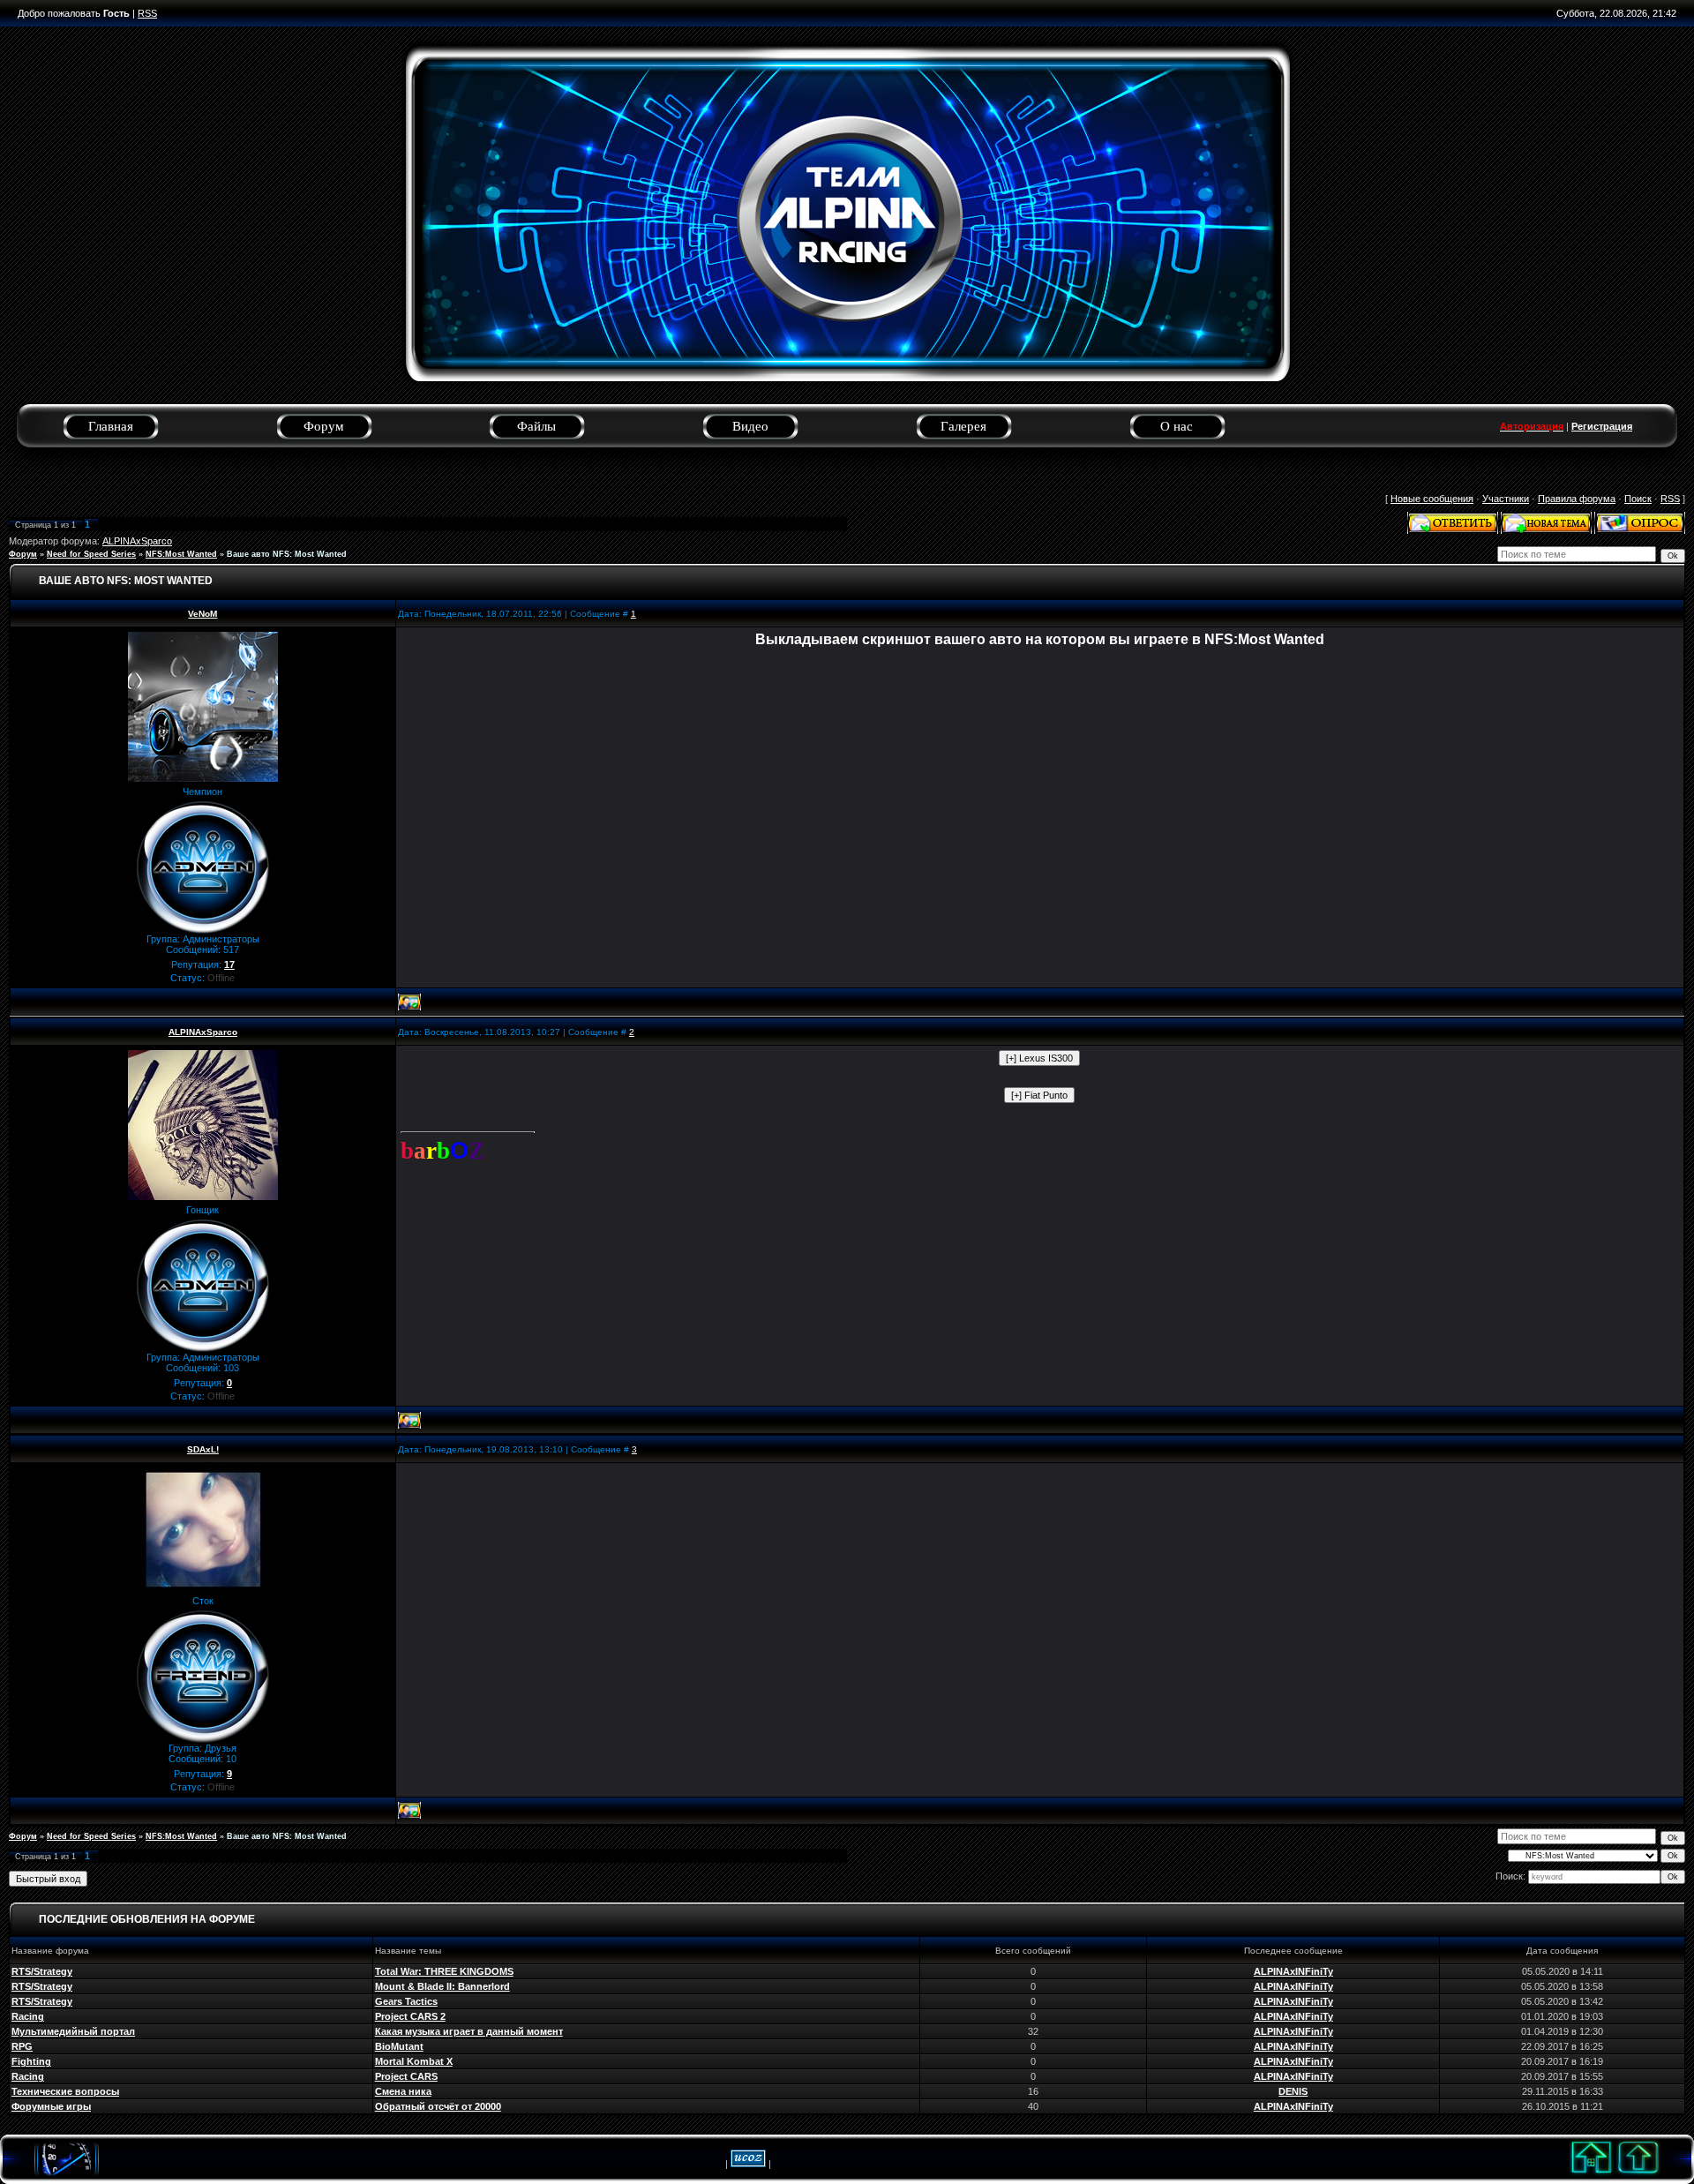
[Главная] (1592, 2177)
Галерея (963, 426)
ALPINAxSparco (137, 541)
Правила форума (1577, 499)
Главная (111, 426)
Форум (324, 426)
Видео (750, 426)
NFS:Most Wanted (181, 554)
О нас (1177, 426)
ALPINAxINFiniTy (1293, 1971)
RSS (147, 13)
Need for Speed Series (91, 554)
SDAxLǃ (203, 1449)
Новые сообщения (1432, 499)
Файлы (536, 426)
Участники (1506, 499)
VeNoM (202, 614)
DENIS (1293, 2091)
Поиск (1638, 499)
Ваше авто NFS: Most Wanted (287, 554)
